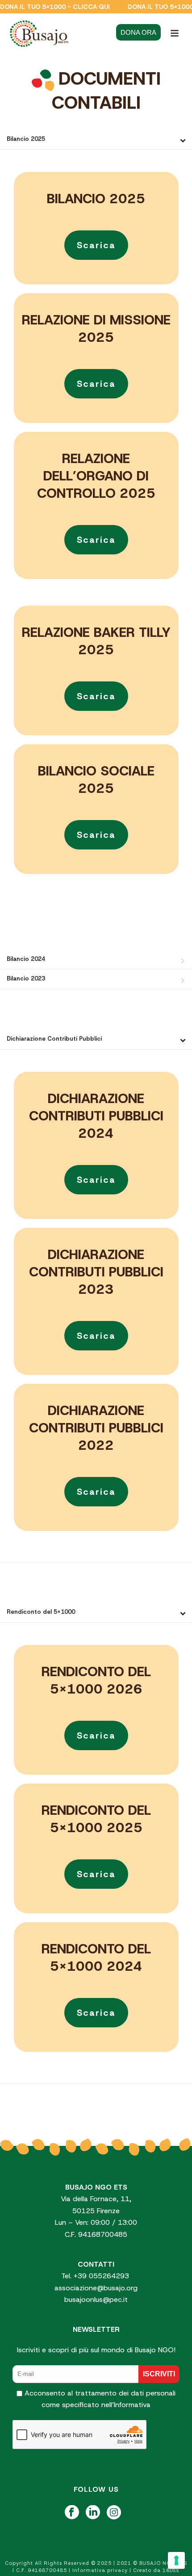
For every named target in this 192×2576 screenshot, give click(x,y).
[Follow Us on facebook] (72, 2513)
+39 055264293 (102, 2276)
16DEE (171, 2570)
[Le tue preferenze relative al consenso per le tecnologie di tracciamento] (176, 2560)
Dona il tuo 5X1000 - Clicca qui (55, 7)
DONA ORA (138, 32)
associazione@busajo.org (96, 2288)
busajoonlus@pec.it (96, 2299)
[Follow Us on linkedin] (93, 2513)
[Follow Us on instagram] (114, 2513)
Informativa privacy (100, 2570)
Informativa (132, 2405)
